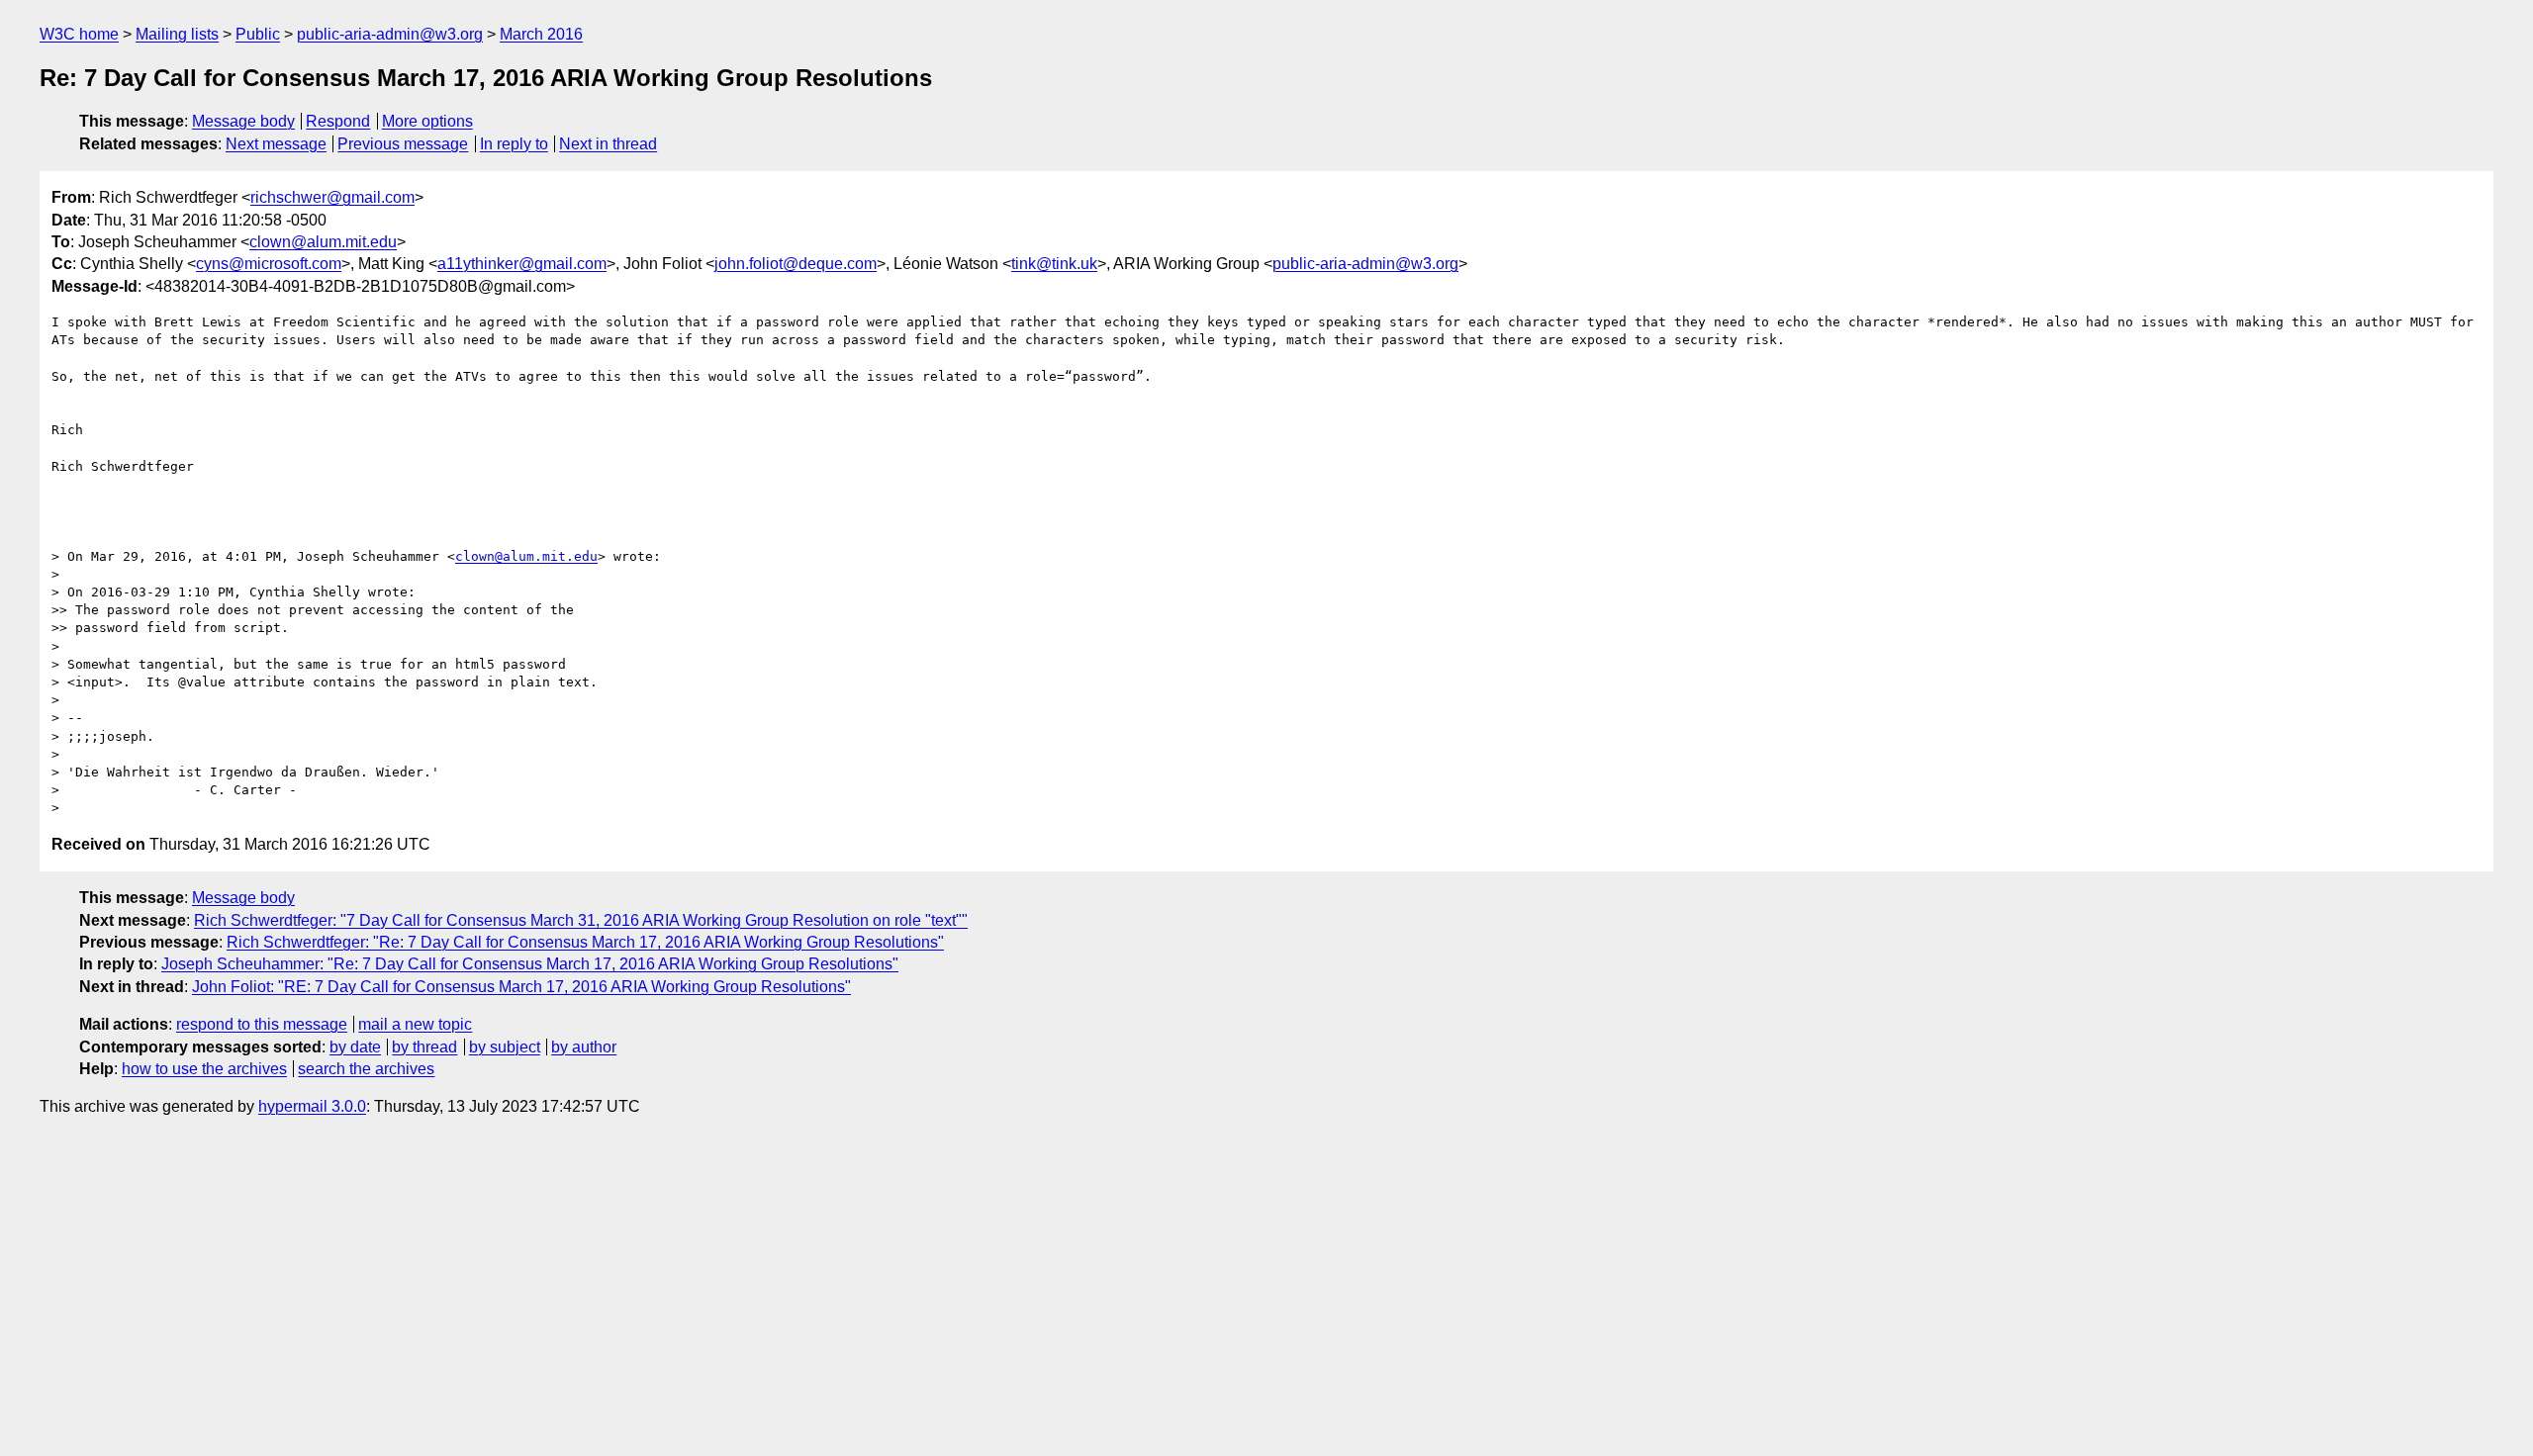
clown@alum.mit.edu (323, 242)
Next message (276, 144)
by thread (424, 1047)
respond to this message (262, 1024)
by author (584, 1047)
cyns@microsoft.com (269, 264)
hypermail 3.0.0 (312, 1106)
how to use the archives (204, 1069)
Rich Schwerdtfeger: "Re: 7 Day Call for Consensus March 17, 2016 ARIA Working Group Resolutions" (585, 942)
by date (355, 1047)
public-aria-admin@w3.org (390, 34)
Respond (338, 121)
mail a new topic (415, 1024)
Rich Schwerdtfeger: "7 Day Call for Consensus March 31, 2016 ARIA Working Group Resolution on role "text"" (581, 920)
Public (258, 34)
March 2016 (541, 34)
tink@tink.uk (1054, 264)
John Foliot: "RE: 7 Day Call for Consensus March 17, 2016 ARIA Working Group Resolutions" (521, 987)
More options (427, 121)
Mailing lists (177, 34)
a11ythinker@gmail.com (522, 264)
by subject (505, 1047)
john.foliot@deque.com (796, 264)
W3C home (79, 34)
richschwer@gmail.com (332, 197)
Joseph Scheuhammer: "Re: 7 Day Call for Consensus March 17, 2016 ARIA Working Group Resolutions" (530, 964)
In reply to (514, 144)
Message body (243, 121)
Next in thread (608, 144)
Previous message (403, 144)
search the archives (366, 1069)
